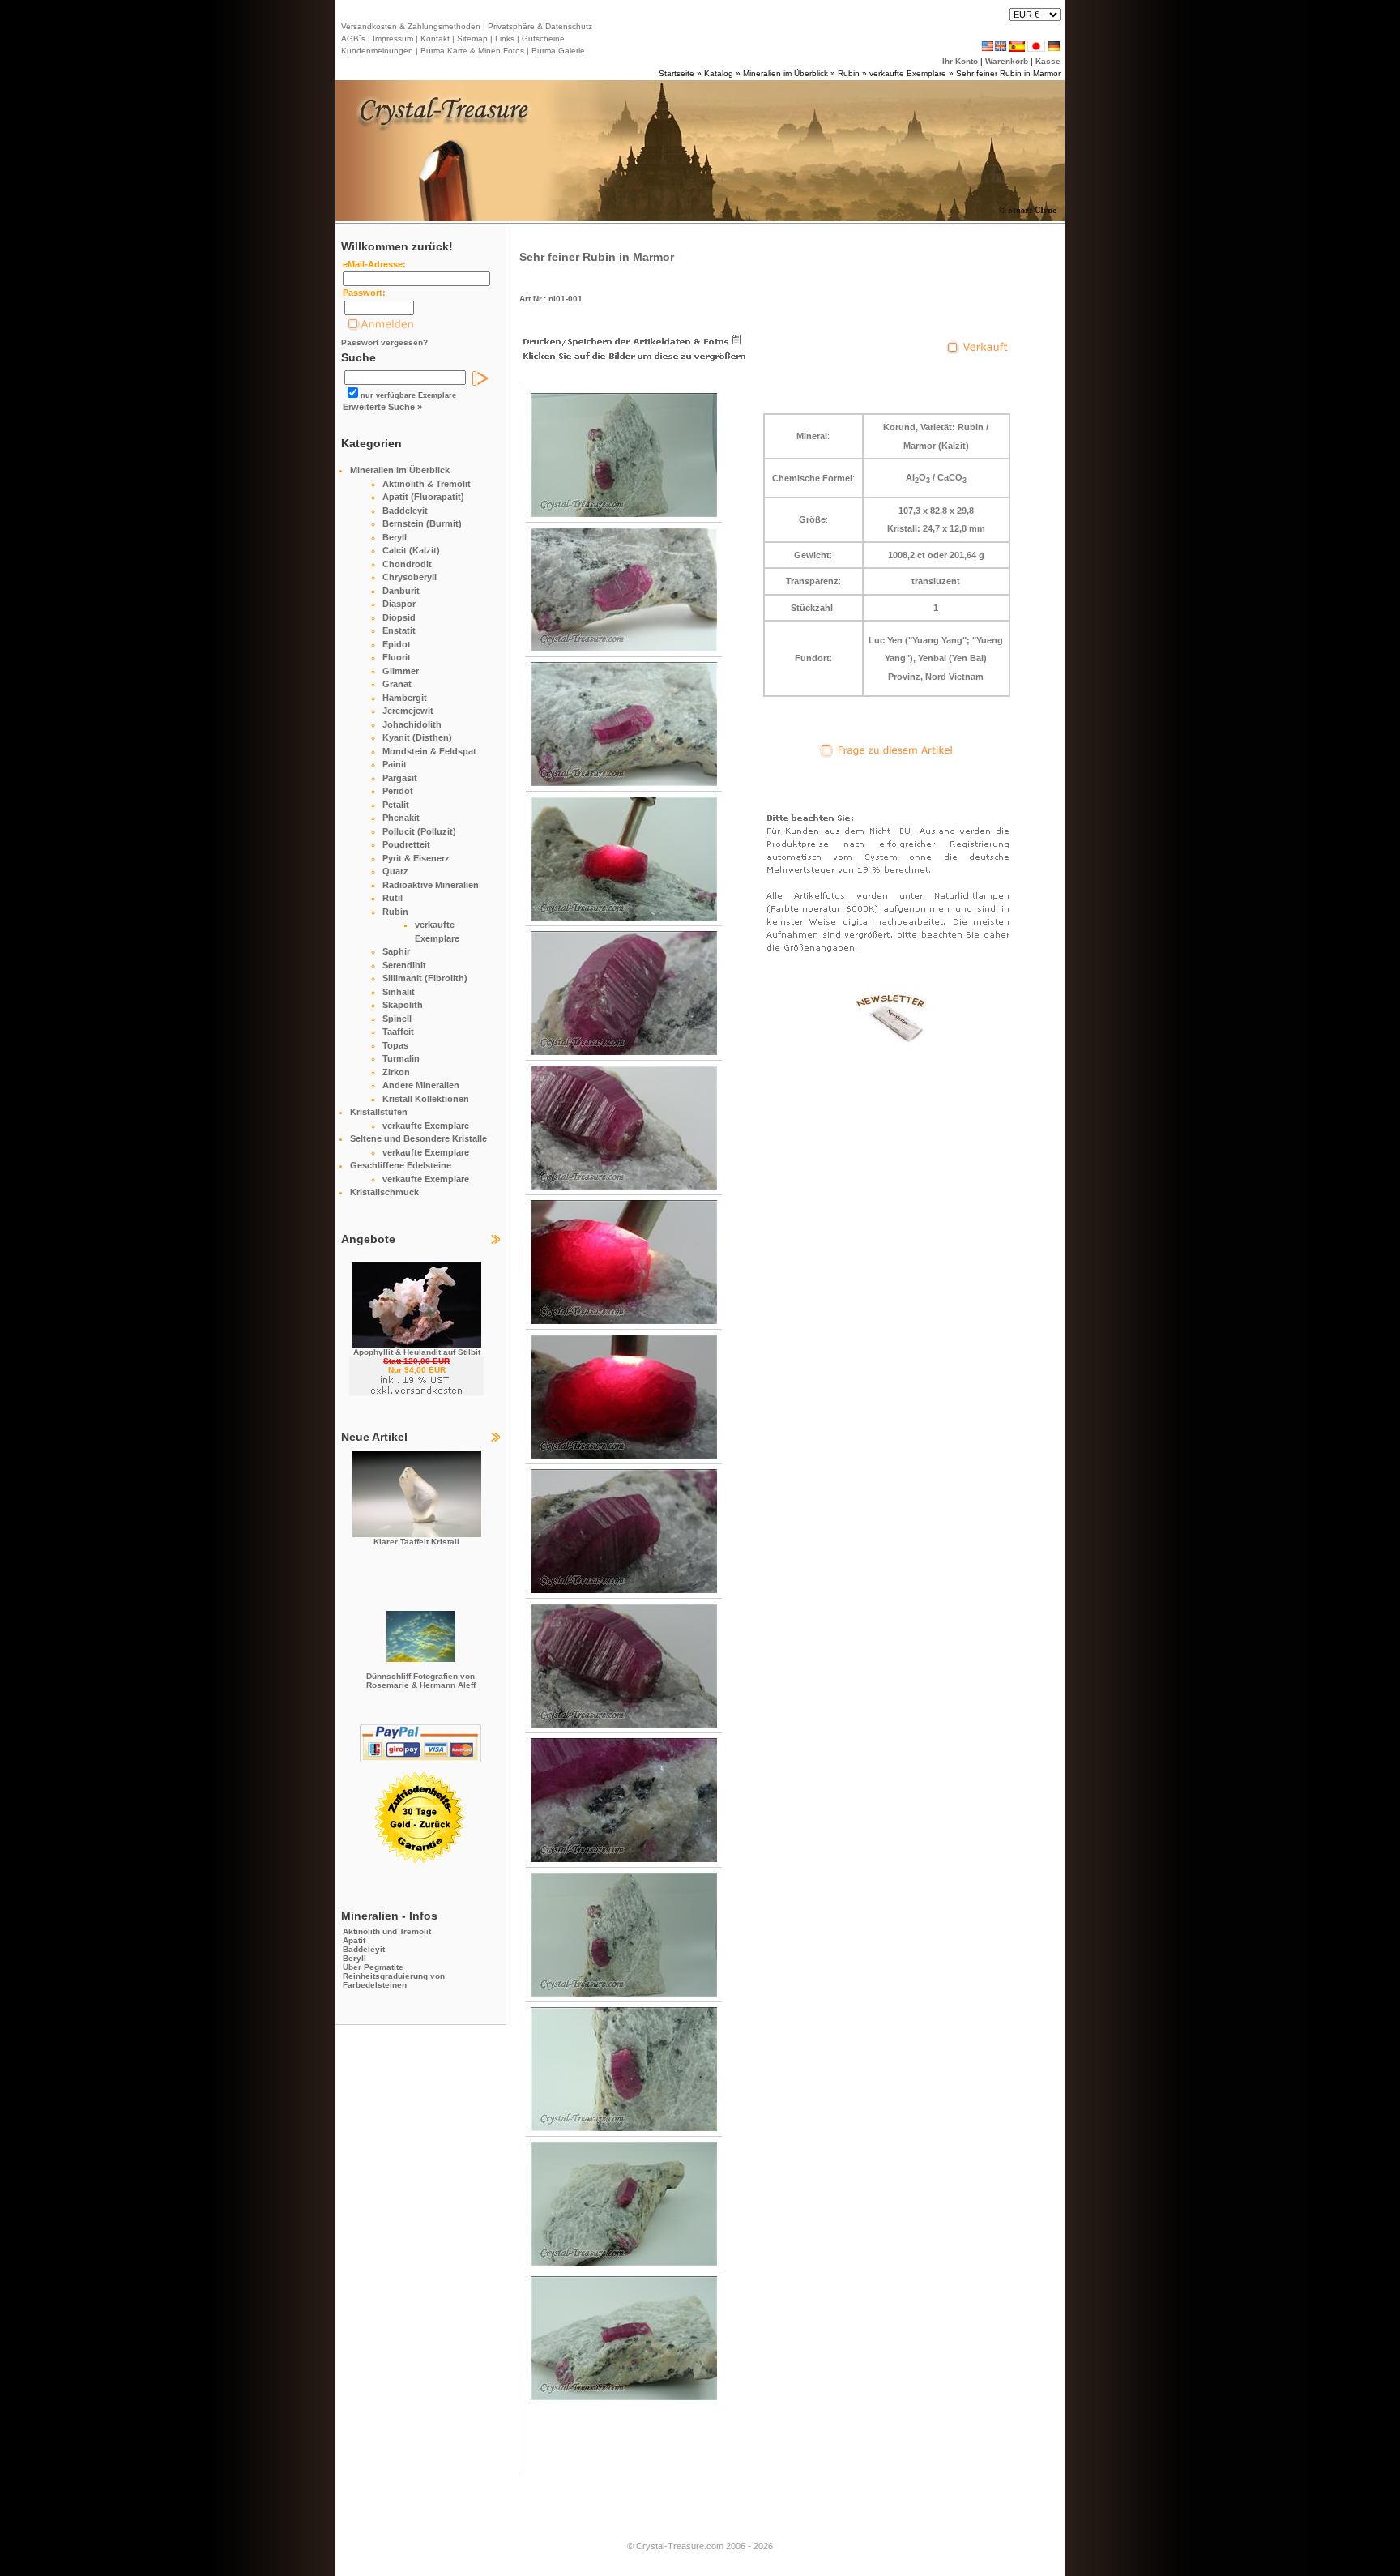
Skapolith (403, 1005)
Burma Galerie (558, 51)
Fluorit (397, 657)
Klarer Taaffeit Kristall (416, 1542)
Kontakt (435, 38)
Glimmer (401, 671)
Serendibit (404, 965)
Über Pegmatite (373, 1967)
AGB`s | (356, 38)
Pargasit (400, 778)
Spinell (397, 1019)
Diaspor (399, 604)
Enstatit (399, 630)
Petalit (396, 805)
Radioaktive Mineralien (431, 885)
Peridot (398, 791)
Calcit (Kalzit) (411, 550)
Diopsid (399, 617)
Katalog (719, 73)
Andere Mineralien (421, 1085)
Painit (395, 764)
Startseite (677, 73)
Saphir (396, 951)
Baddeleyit (405, 511)
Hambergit (405, 698)
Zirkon (396, 1072)
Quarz (395, 871)
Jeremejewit (408, 711)
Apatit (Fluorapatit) (423, 497)
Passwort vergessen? (384, 342)
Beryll (395, 537)
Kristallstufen (379, 1112)
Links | (506, 38)
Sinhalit (399, 992)
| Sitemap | (472, 38)
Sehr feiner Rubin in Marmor (1008, 73)
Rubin (849, 73)
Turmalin (401, 1058)
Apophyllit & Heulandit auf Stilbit (417, 1352)
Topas (395, 1045)
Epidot (397, 644)
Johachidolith (412, 724)
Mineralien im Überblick (785, 73)
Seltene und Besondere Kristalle (418, 1138)
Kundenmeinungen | (380, 51)
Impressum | (394, 38)
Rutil (393, 898)
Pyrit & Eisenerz (416, 858)
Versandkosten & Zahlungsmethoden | (413, 26)
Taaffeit (398, 1032)
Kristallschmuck (384, 1192)
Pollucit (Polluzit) (419, 831)
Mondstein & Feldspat (429, 751)
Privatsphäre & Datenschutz (539, 26)
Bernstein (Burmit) (422, 523)
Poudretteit (406, 844)
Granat (397, 684)
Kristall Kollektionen (426, 1099)
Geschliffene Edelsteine (401, 1165)
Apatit (354, 1940)
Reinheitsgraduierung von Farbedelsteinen (394, 1980)
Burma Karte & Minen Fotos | (474, 51)
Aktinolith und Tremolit (387, 1931)
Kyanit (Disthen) (417, 737)
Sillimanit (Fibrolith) (425, 978)
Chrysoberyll (410, 577)
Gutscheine (542, 38)
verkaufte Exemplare (908, 73)
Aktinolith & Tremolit (427, 484)
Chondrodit (407, 564)
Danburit (401, 591)
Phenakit (401, 818)
